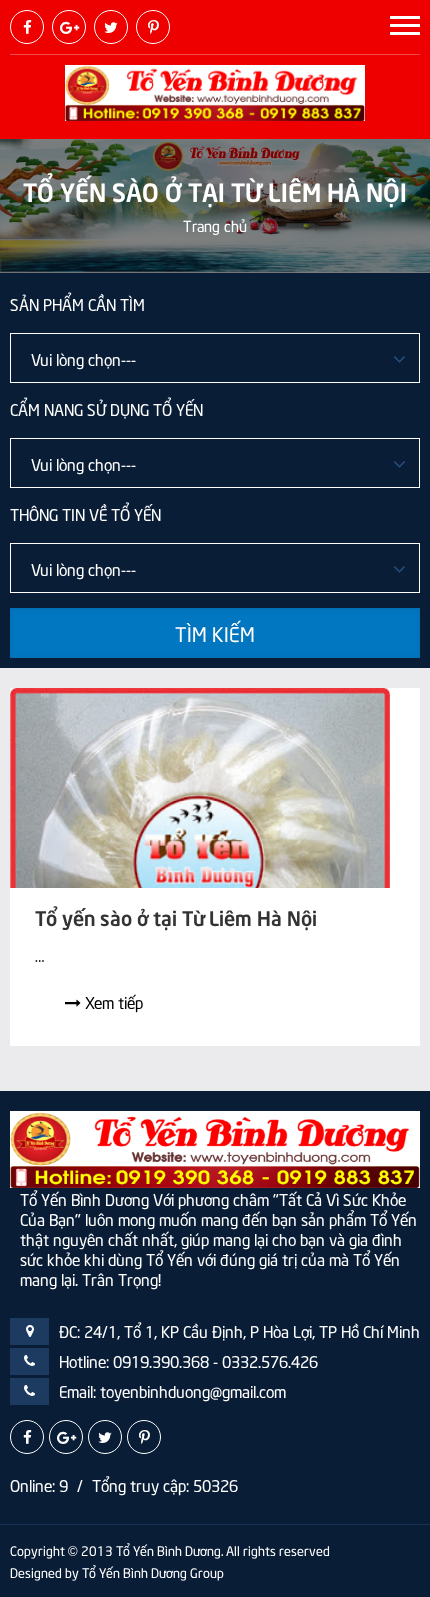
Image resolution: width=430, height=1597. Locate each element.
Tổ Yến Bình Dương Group (153, 1572)
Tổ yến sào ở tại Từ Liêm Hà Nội (176, 916)
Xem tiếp (112, 1001)
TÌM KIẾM (215, 632)
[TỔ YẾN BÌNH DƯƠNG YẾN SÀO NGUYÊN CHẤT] (215, 90)
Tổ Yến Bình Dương (168, 1550)
